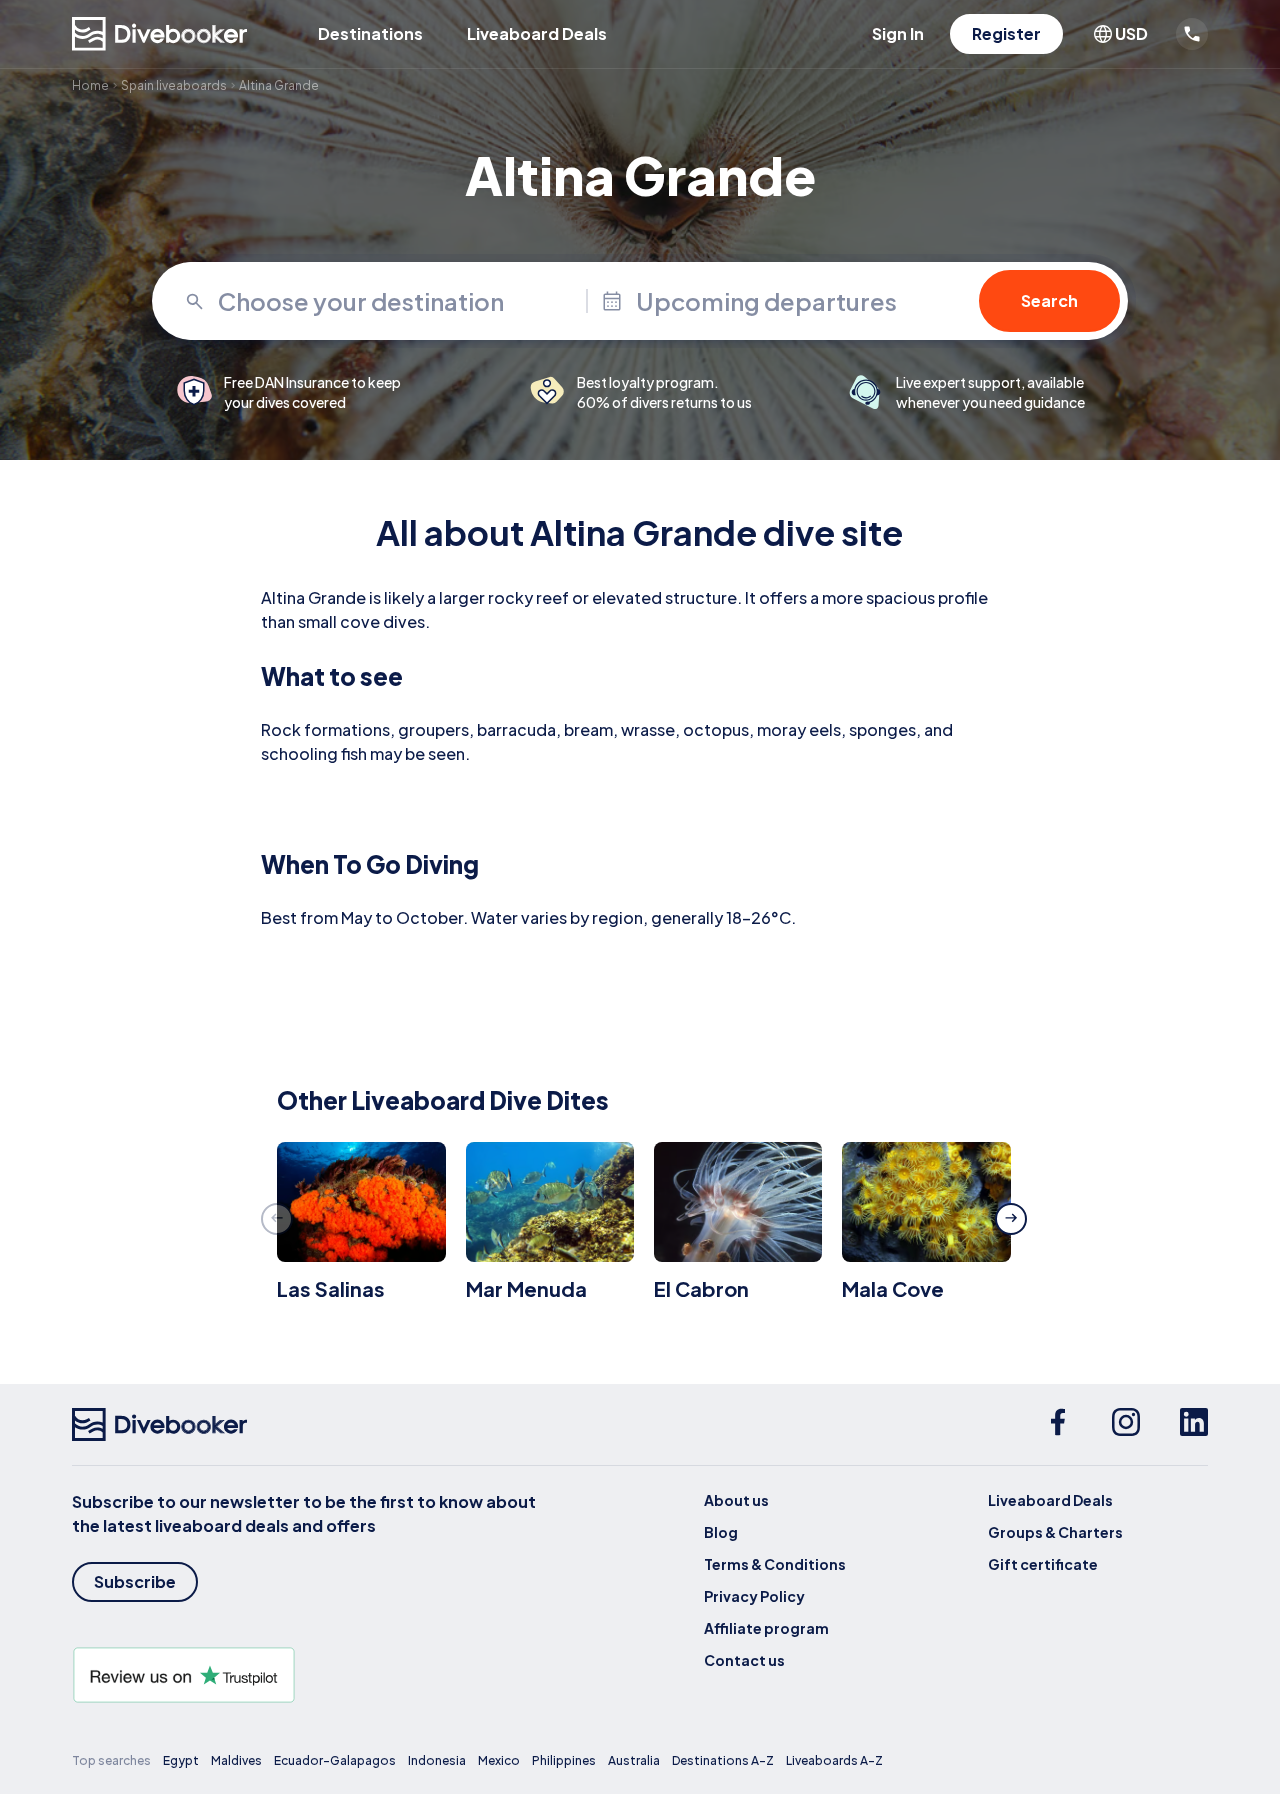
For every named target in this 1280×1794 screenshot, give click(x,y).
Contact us (744, 1660)
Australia (634, 1760)
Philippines (564, 1760)
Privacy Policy (754, 1596)
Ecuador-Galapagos (335, 1760)
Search (1049, 300)
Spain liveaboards (174, 85)
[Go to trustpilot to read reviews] (308, 1675)
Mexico (499, 1760)
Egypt (181, 1760)
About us (736, 1500)
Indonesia (437, 1760)
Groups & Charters (1055, 1532)
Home (90, 85)
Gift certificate (1043, 1564)
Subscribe (135, 1581)
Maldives (236, 1760)
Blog (721, 1532)
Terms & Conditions (775, 1564)
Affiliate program (766, 1628)
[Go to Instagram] (1126, 1425)
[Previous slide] (277, 1219)
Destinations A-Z (723, 1760)
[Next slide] (1011, 1219)
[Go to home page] (160, 34)
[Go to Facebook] (1058, 1425)
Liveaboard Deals (537, 33)
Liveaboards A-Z (834, 1760)
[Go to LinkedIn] (1194, 1425)
